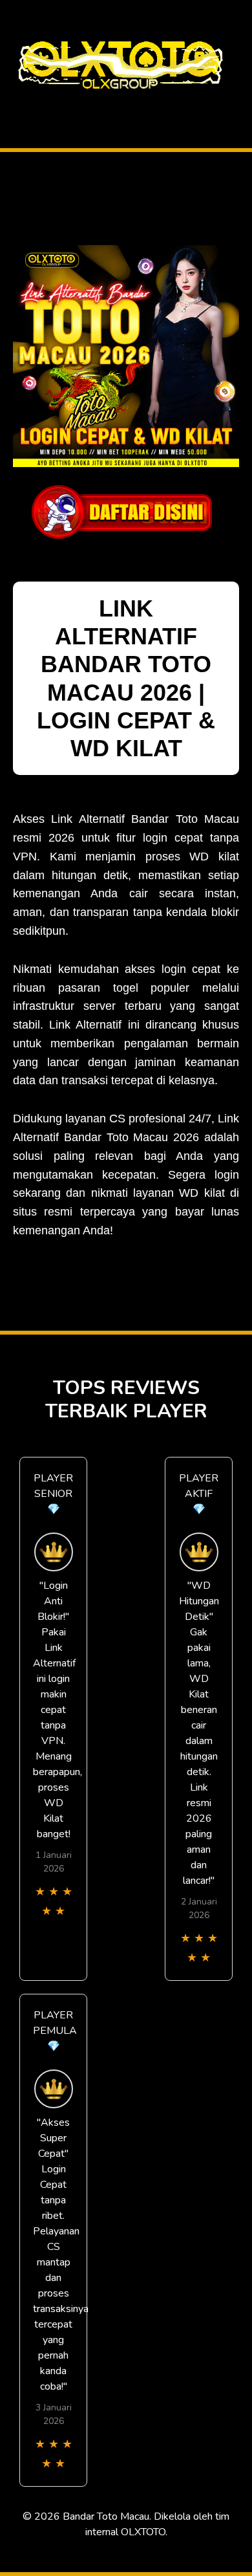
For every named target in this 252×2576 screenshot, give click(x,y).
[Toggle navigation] (14, 106)
